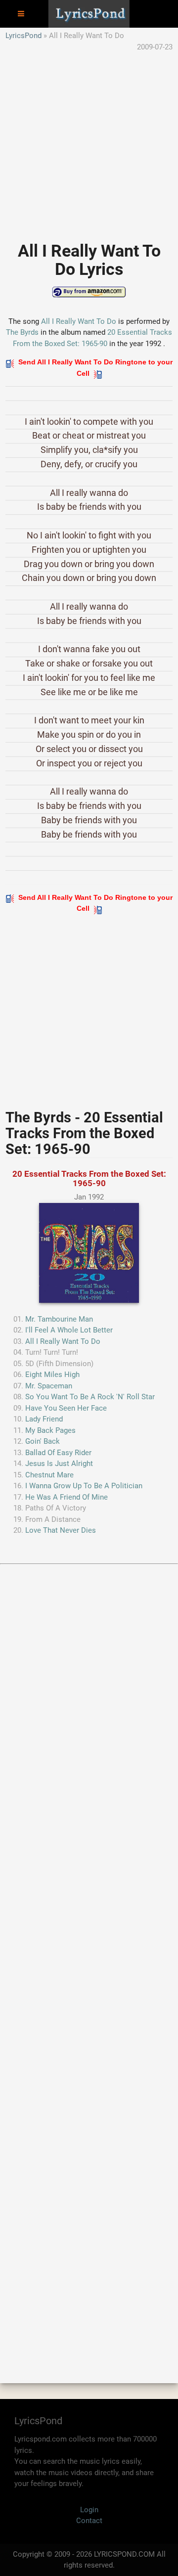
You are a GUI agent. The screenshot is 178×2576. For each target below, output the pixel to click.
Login (89, 2510)
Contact (89, 2521)
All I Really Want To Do (79, 321)
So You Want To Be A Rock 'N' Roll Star (90, 1397)
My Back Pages (50, 1430)
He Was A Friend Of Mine (67, 1497)
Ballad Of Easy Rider (58, 1453)
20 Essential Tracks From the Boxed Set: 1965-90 (89, 1178)
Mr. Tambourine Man (59, 1319)
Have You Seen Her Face (66, 1408)
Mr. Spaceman (49, 1386)
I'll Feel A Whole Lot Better (69, 1330)
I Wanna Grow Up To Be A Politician (84, 1486)
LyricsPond (23, 36)
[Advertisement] (89, 141)
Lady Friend (44, 1419)
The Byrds (22, 332)
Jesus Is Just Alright (59, 1464)
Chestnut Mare (49, 1475)
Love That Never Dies (61, 1530)
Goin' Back (43, 1441)
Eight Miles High (52, 1375)
